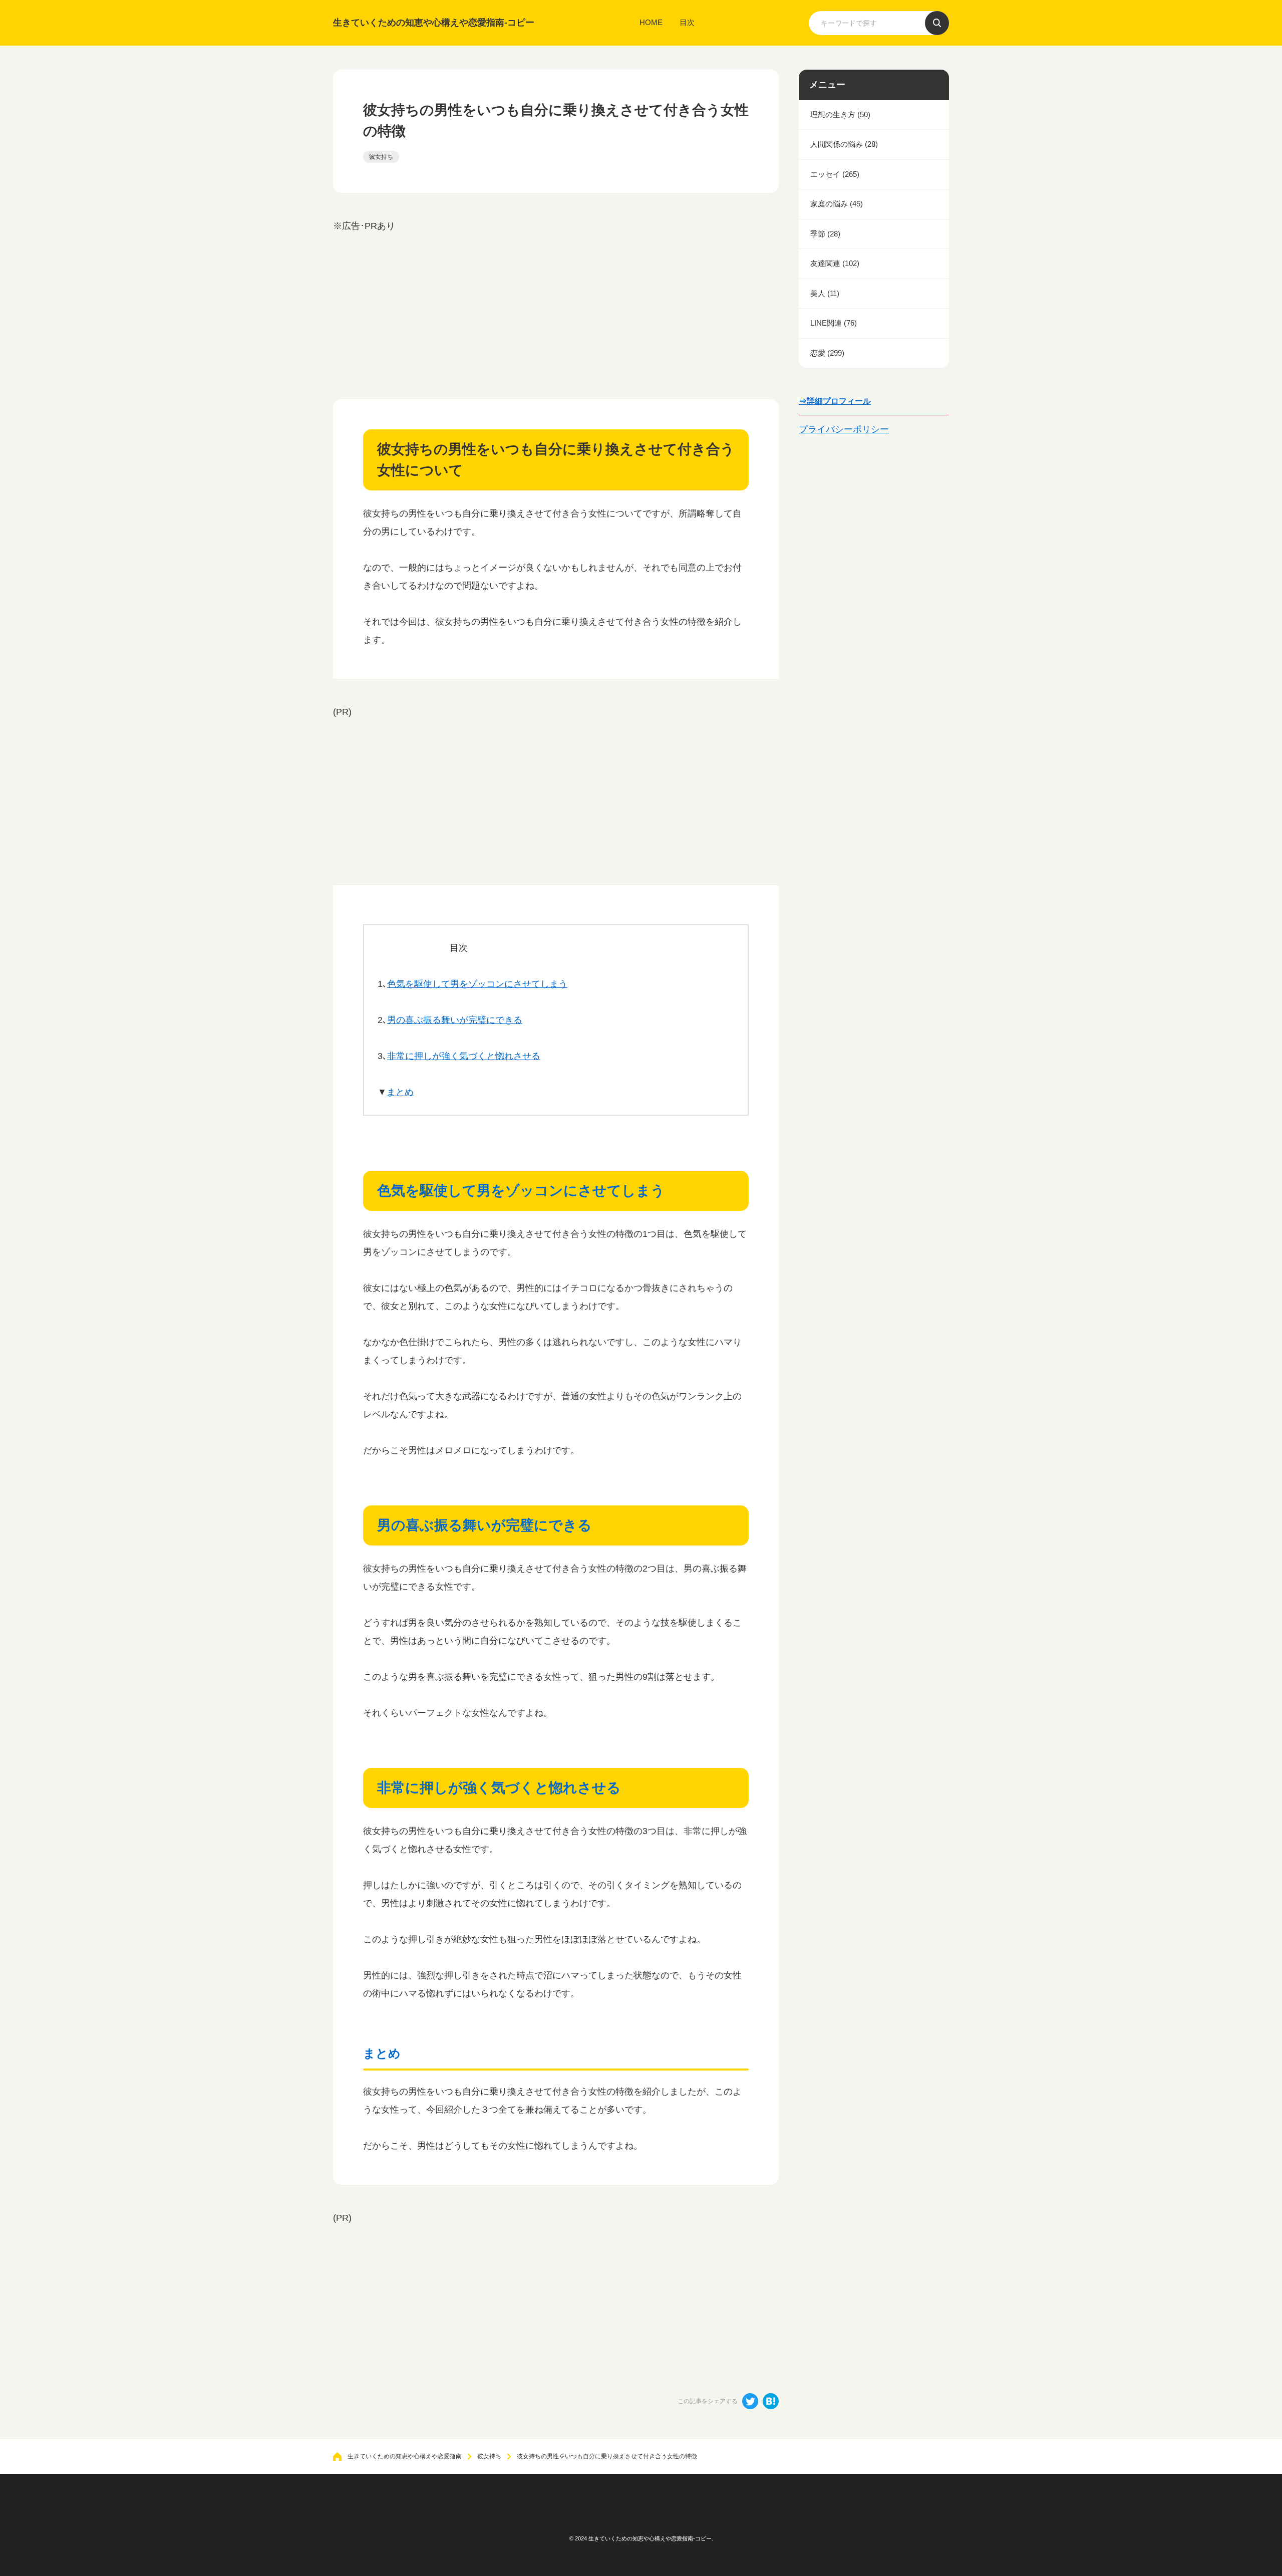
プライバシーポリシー (844, 429)
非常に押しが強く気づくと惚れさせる (464, 1056)
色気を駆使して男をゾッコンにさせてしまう (477, 984)
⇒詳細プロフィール (835, 401)
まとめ (400, 1092)
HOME (651, 22)
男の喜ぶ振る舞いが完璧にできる (455, 1020)
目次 (687, 22)
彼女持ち (381, 157)
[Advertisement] (556, 305)
